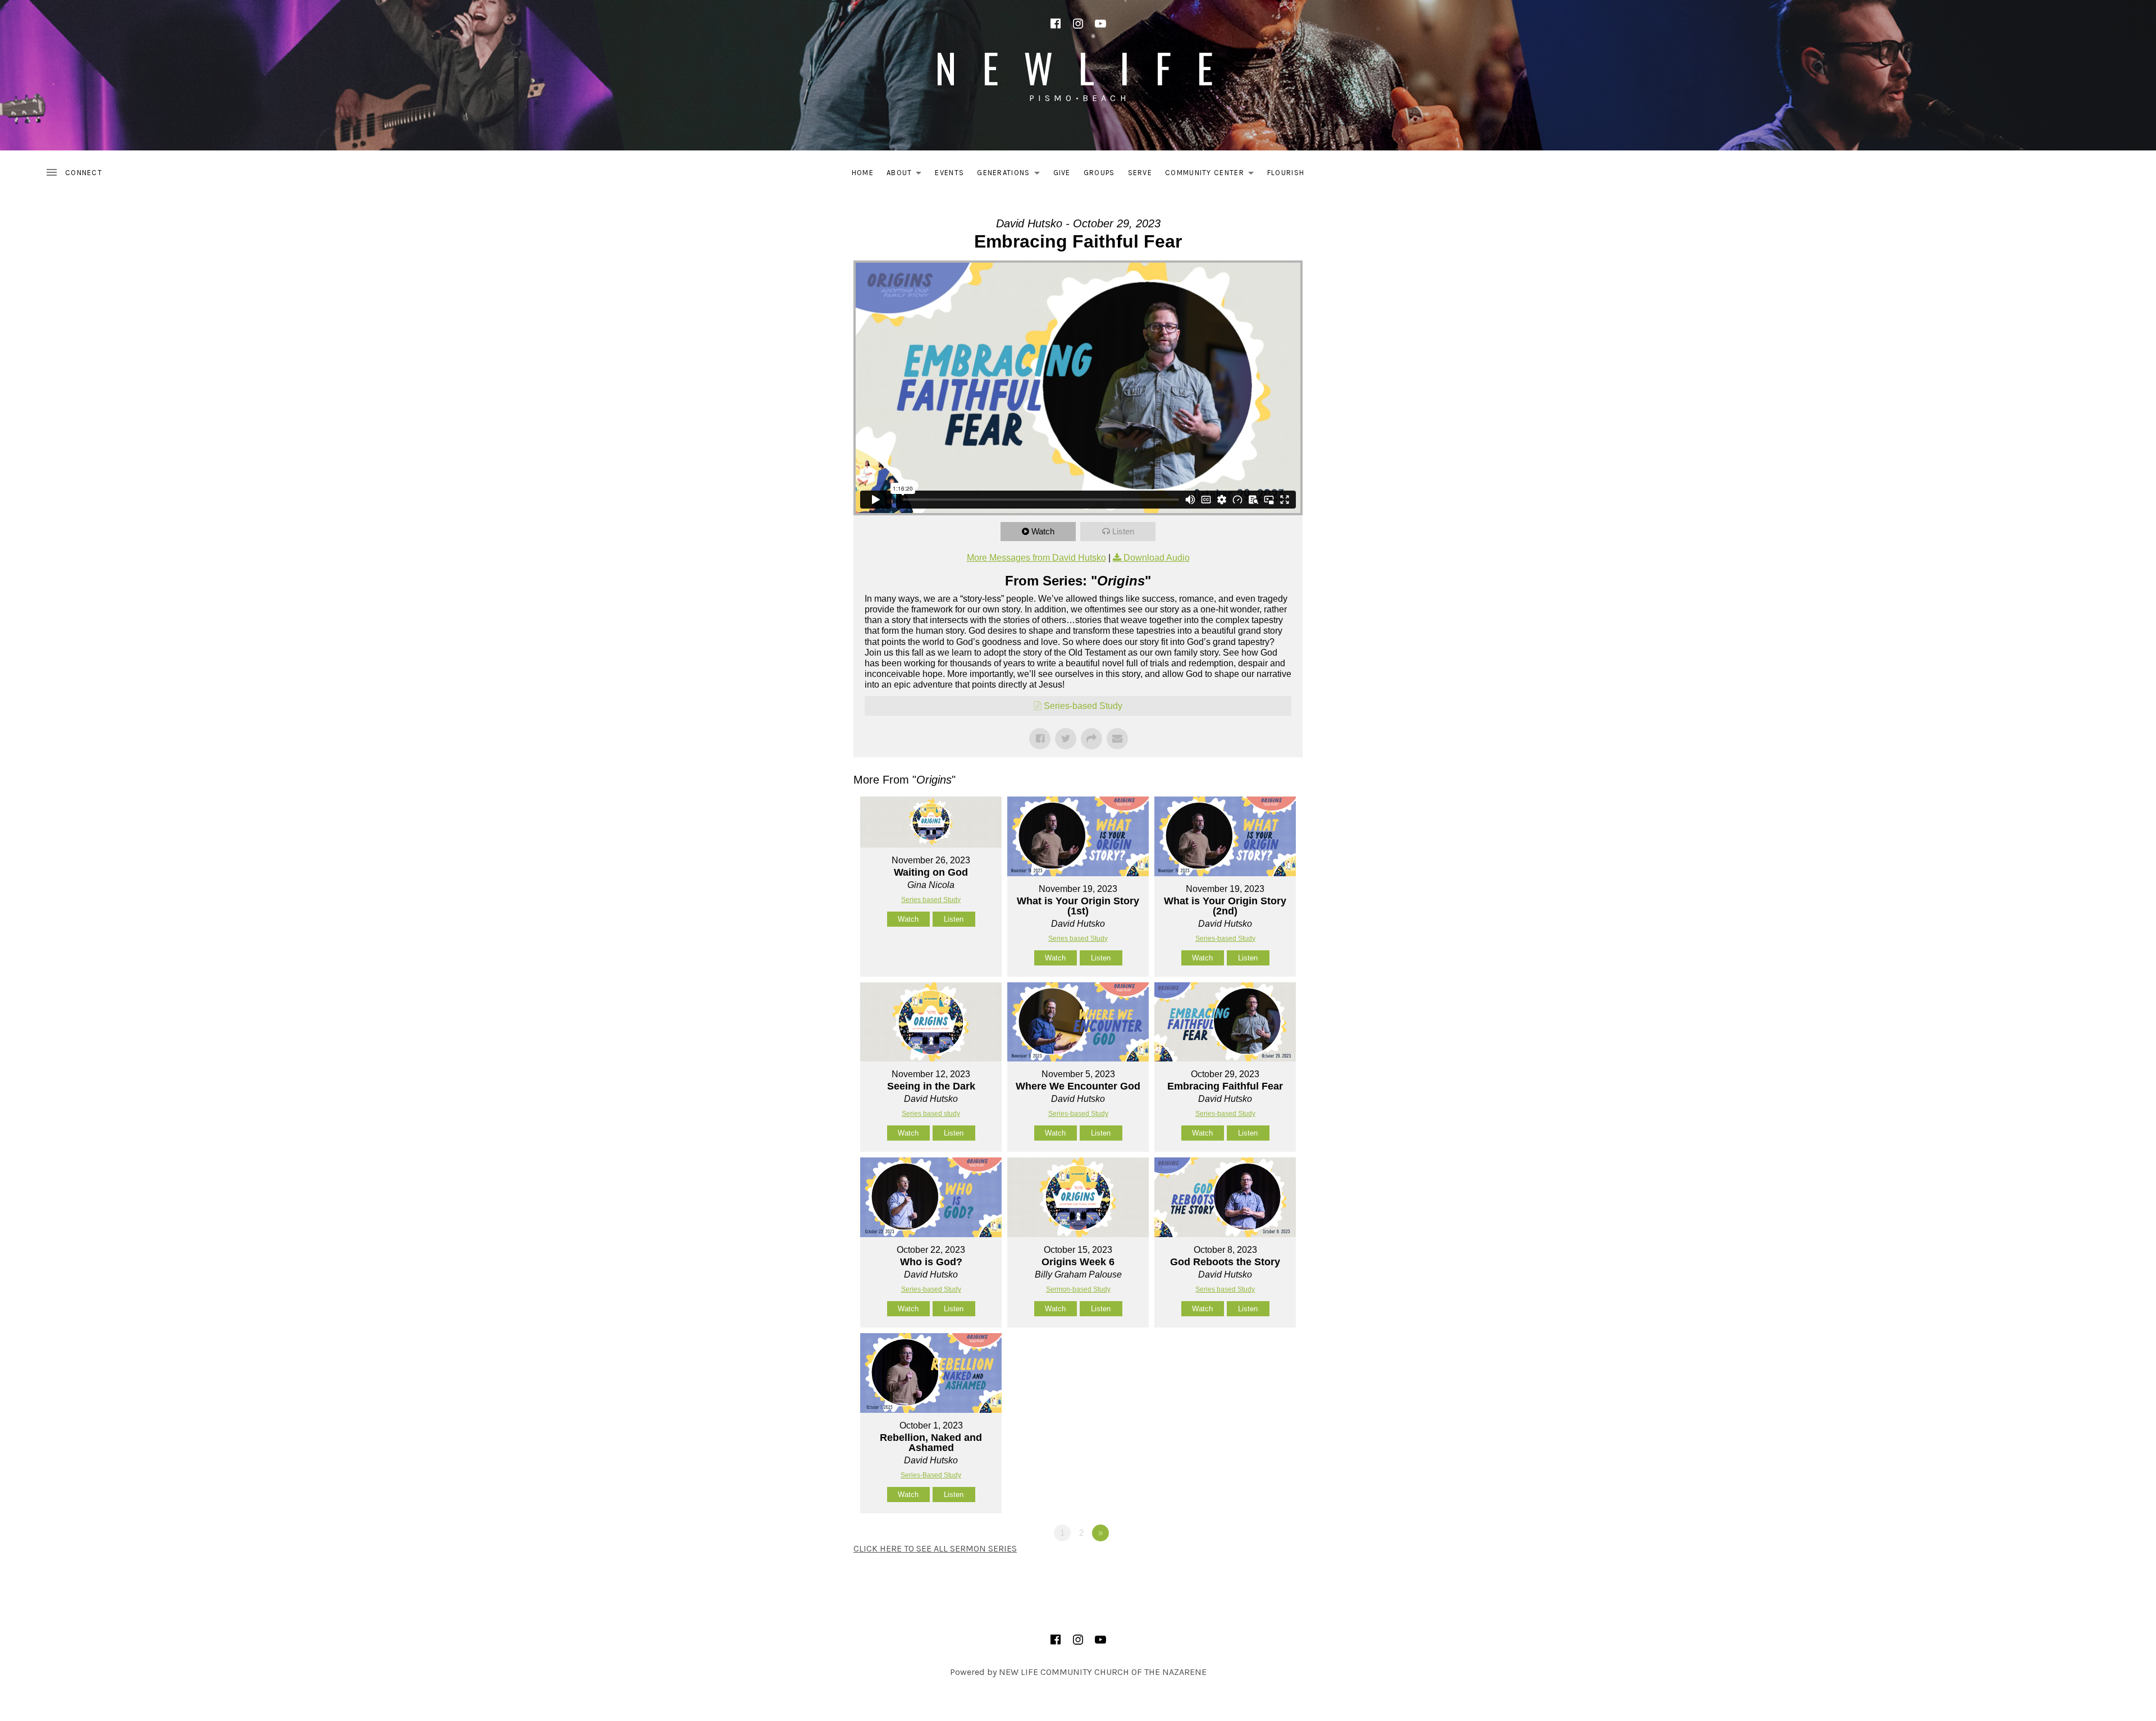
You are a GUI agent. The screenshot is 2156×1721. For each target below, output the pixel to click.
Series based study (931, 1114)
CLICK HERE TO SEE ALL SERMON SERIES (935, 1548)
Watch (1043, 531)
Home (863, 173)
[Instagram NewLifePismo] (1078, 24)
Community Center (1212, 175)
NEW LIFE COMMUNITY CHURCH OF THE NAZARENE (1103, 1672)
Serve (1140, 173)
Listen (1123, 531)
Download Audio (1157, 558)
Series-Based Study (931, 1475)
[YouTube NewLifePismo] (1100, 24)
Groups (1099, 173)
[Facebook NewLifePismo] (1056, 24)
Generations (1011, 175)
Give (1062, 173)
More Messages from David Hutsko (1036, 558)
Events (949, 173)
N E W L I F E (1078, 67)
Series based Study (931, 900)
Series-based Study (1083, 706)
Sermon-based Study (1078, 1289)
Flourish (1286, 173)
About (907, 175)
